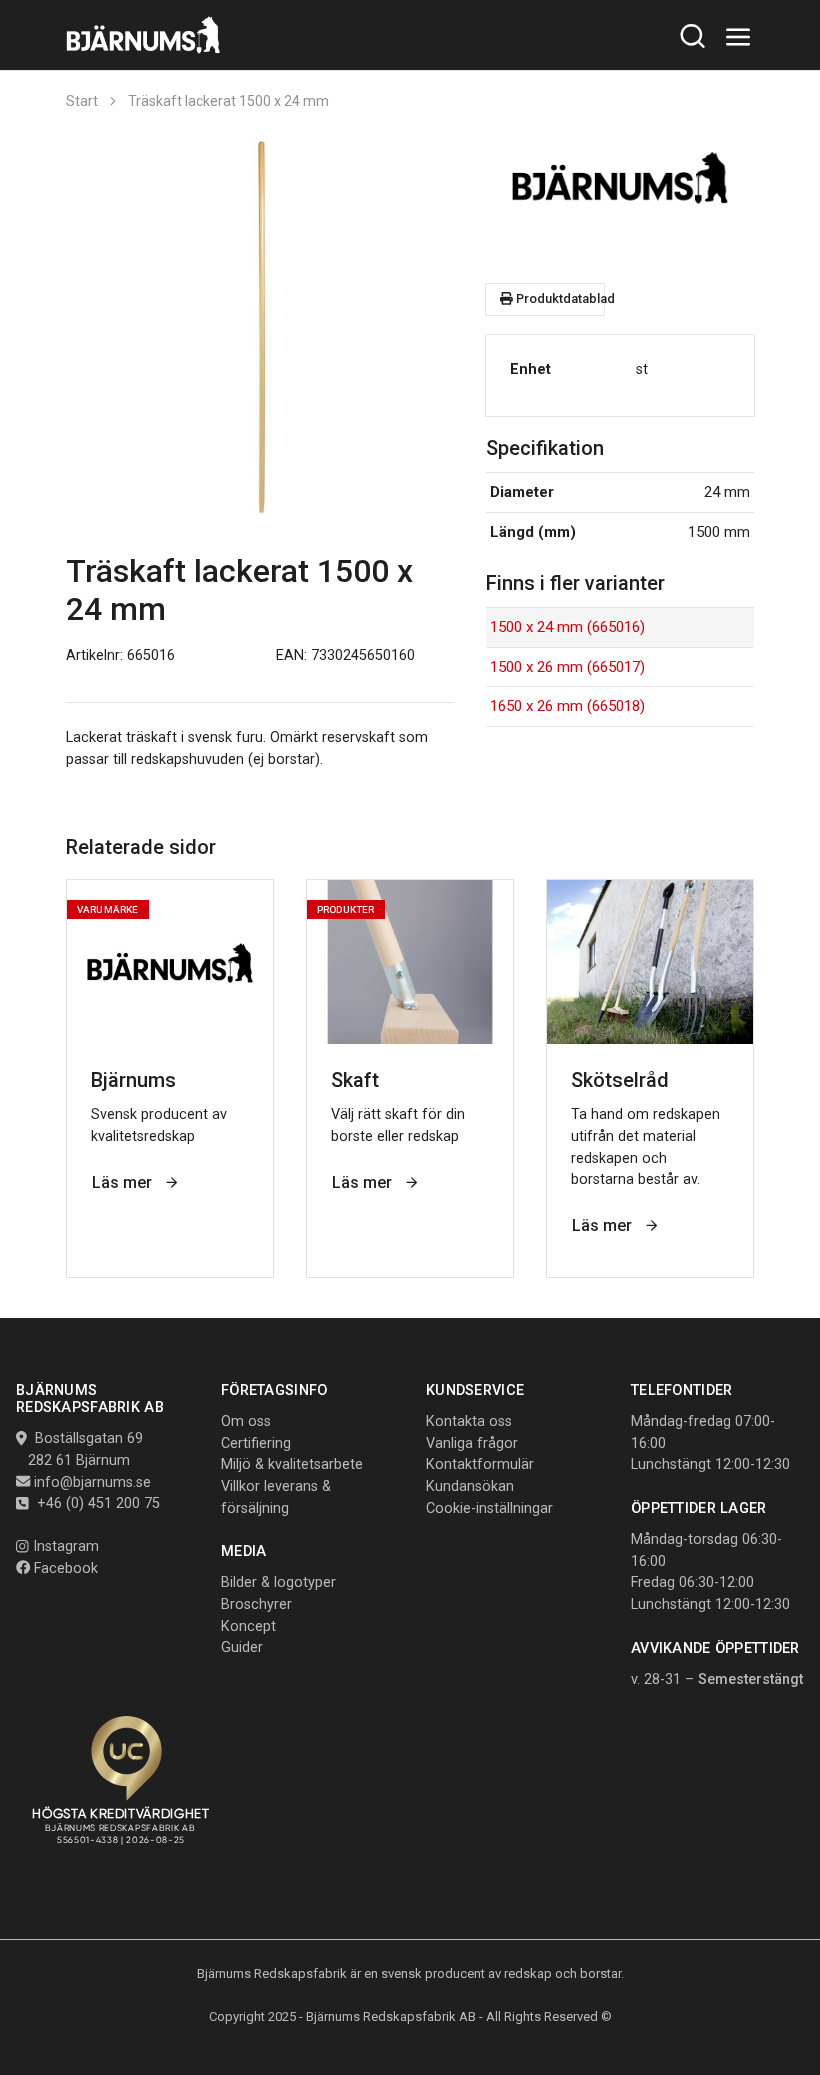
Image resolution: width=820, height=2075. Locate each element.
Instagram (64, 1546)
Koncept (248, 1626)
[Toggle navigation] (738, 37)
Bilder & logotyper (278, 1582)
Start (82, 101)
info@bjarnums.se (92, 1482)
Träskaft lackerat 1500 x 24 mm (228, 101)
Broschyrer (256, 1604)
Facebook (64, 1568)
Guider (242, 1647)
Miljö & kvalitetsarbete (292, 1464)
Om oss (246, 1421)
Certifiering (256, 1443)
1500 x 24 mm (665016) (567, 627)
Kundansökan (470, 1486)
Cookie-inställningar (489, 1508)
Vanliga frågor (472, 1443)
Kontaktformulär (480, 1464)
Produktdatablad (558, 298)
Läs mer (124, 1182)
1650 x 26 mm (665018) (567, 706)
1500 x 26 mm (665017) (567, 667)
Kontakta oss (469, 1421)
